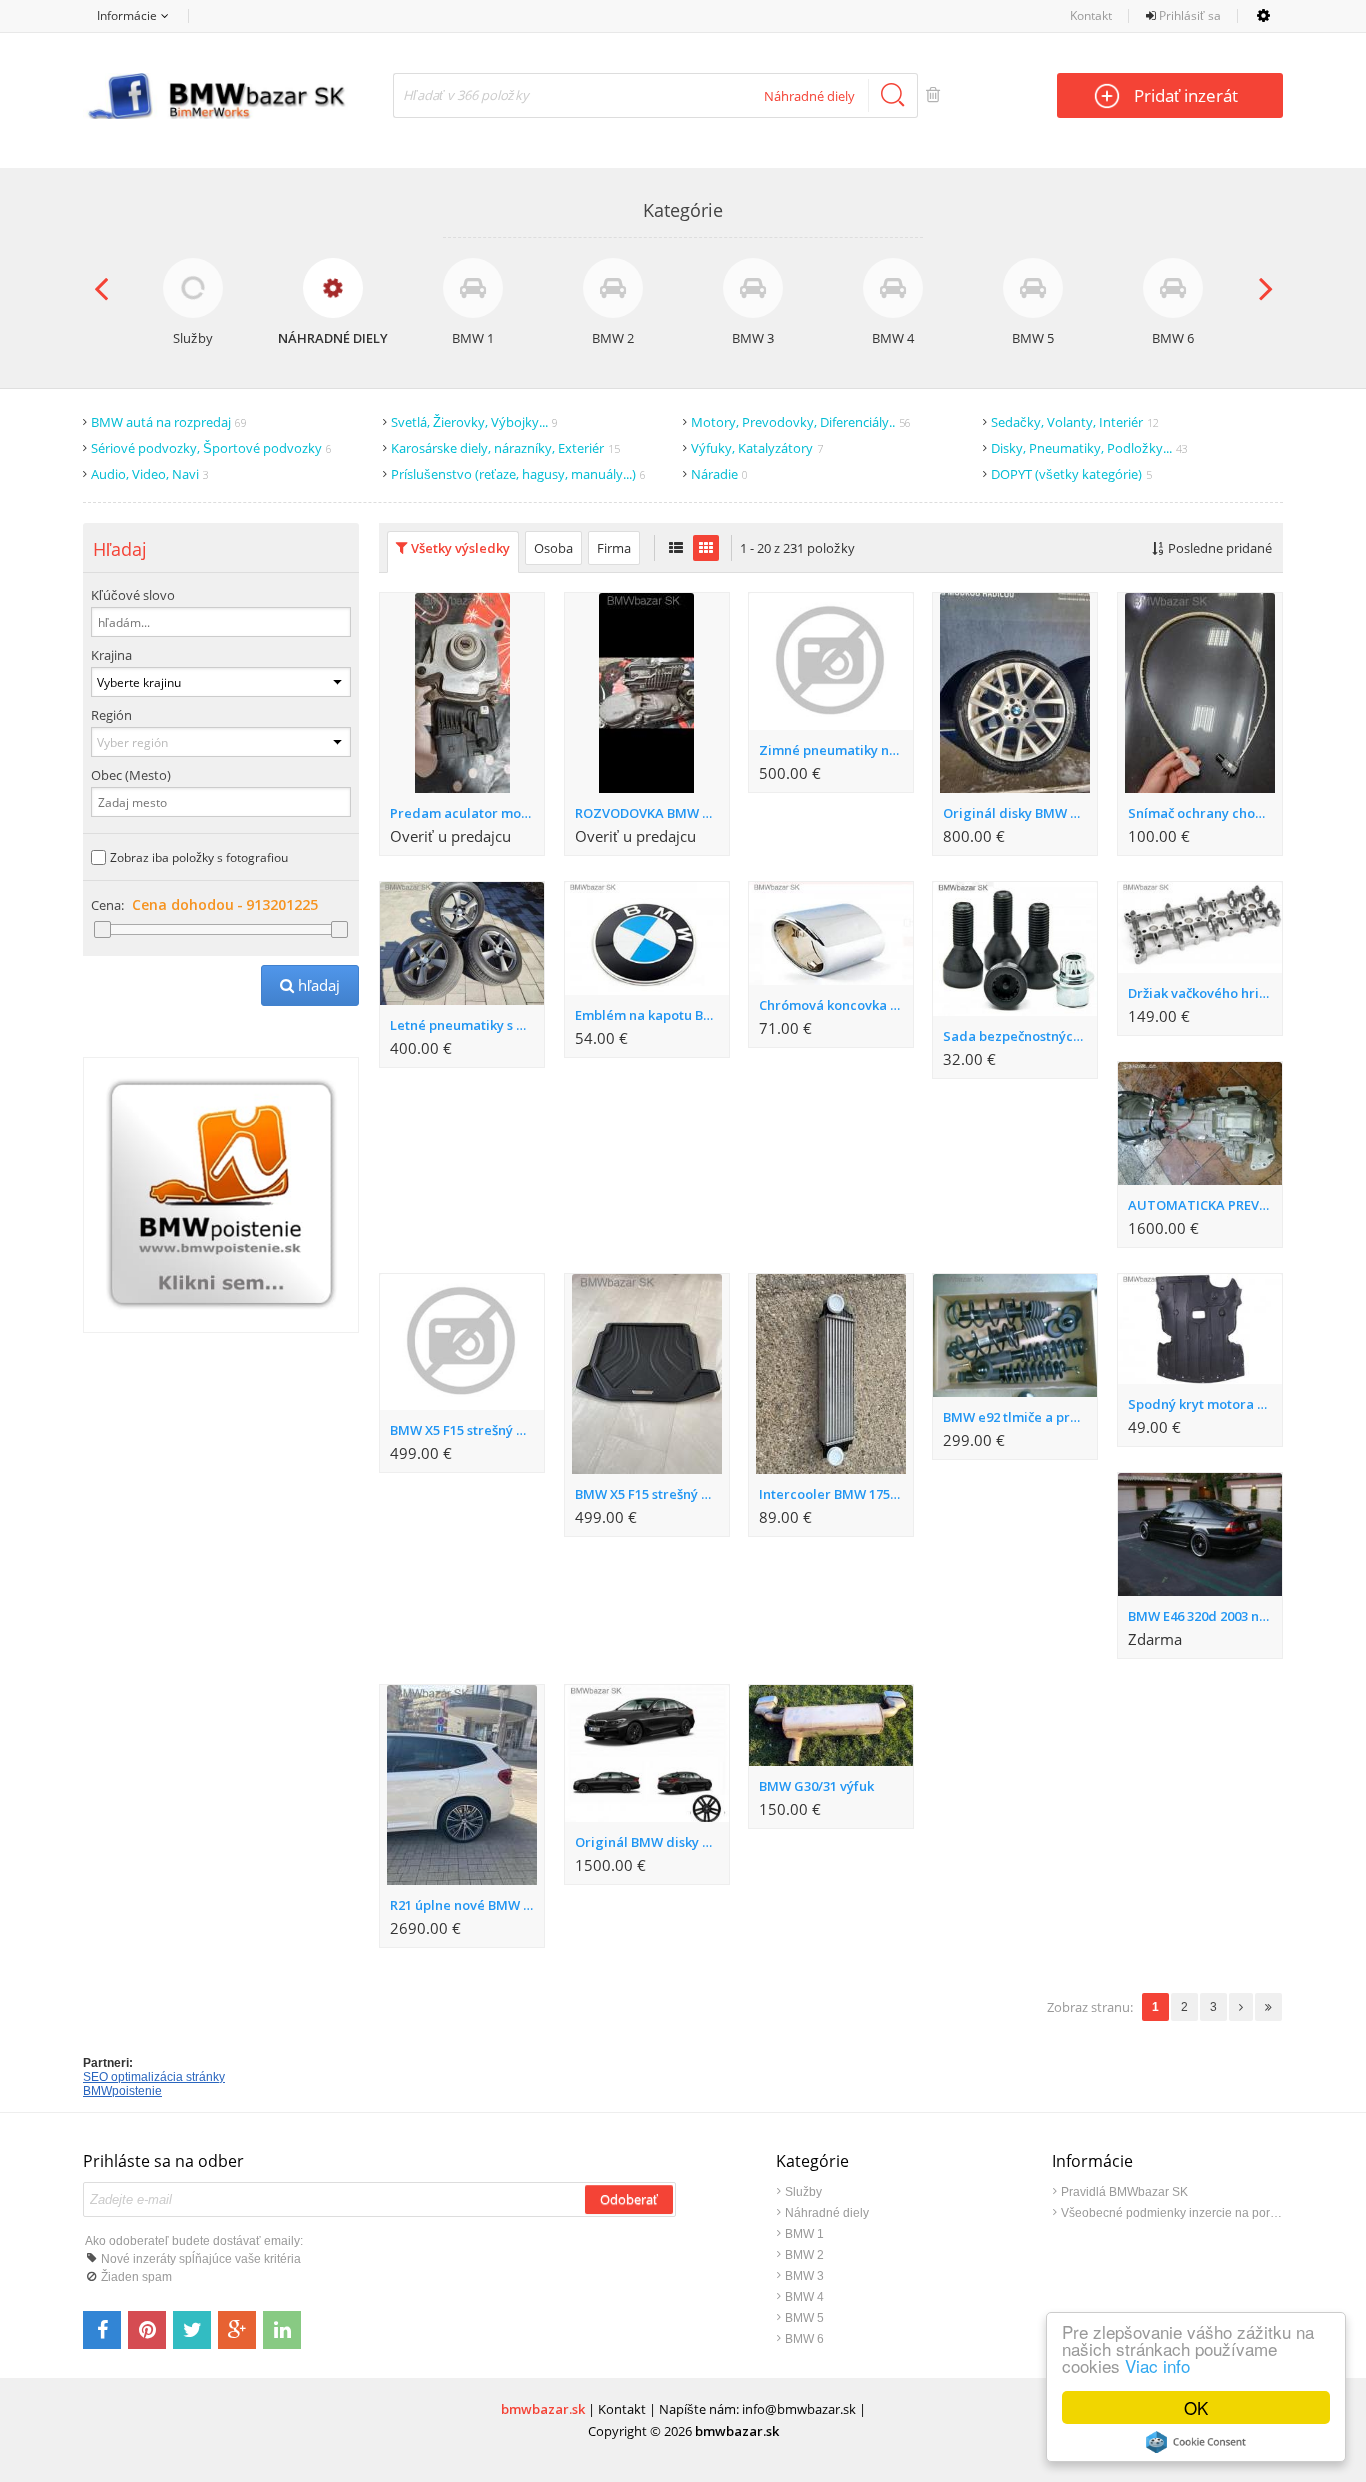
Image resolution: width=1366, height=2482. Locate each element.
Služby (803, 2192)
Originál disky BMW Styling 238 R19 (1020, 813)
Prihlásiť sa (1188, 15)
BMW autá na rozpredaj (169, 422)
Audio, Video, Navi (150, 474)
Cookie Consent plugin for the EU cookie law (1196, 2442)
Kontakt (1091, 15)
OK (1196, 2407)
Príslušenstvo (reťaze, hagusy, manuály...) (518, 474)
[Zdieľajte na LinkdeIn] (282, 2330)
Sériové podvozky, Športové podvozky (211, 448)
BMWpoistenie (122, 2091)
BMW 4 (804, 2297)
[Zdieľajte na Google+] (237, 2330)
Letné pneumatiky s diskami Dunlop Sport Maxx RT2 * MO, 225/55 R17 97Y (467, 1025)
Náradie (719, 474)
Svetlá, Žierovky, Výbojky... (474, 422)
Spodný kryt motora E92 (1203, 1404)
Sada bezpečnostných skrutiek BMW (1020, 1036)
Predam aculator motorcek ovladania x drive (467, 813)
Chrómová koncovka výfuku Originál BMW (836, 1005)
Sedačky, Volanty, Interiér (1075, 422)
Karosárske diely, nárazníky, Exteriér (505, 448)
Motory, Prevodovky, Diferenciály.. (801, 422)
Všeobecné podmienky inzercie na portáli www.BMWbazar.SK (1172, 2213)
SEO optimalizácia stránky (154, 2077)
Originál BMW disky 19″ (648, 1842)
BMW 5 (804, 2318)
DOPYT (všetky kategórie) (1071, 474)
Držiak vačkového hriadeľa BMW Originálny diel (1205, 993)
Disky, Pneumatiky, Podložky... (1089, 448)
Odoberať (629, 2202)
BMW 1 (804, 2234)
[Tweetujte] (192, 2330)
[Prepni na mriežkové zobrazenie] (706, 548)
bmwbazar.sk (543, 2409)
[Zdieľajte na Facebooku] (102, 2330)
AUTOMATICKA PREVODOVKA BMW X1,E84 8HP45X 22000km (1205, 1205)
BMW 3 (804, 2276)
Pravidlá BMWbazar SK (1124, 2192)
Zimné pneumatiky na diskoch (836, 750)
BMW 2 (804, 2255)
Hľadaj (310, 985)
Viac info (1157, 2365)
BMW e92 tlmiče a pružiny (1020, 1417)
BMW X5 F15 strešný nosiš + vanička (467, 1430)
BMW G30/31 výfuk (816, 1786)
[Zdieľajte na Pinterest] (147, 2330)
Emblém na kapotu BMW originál (652, 1015)
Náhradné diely (827, 2213)
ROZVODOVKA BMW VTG (652, 813)
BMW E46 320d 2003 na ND (1205, 1616)
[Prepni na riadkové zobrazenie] (676, 548)
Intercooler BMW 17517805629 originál (836, 1494)
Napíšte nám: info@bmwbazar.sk (757, 2409)
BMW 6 (804, 2339)
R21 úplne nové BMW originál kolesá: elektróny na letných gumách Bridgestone (467, 1905)
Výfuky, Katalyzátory (757, 448)
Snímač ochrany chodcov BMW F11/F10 (1205, 813)
